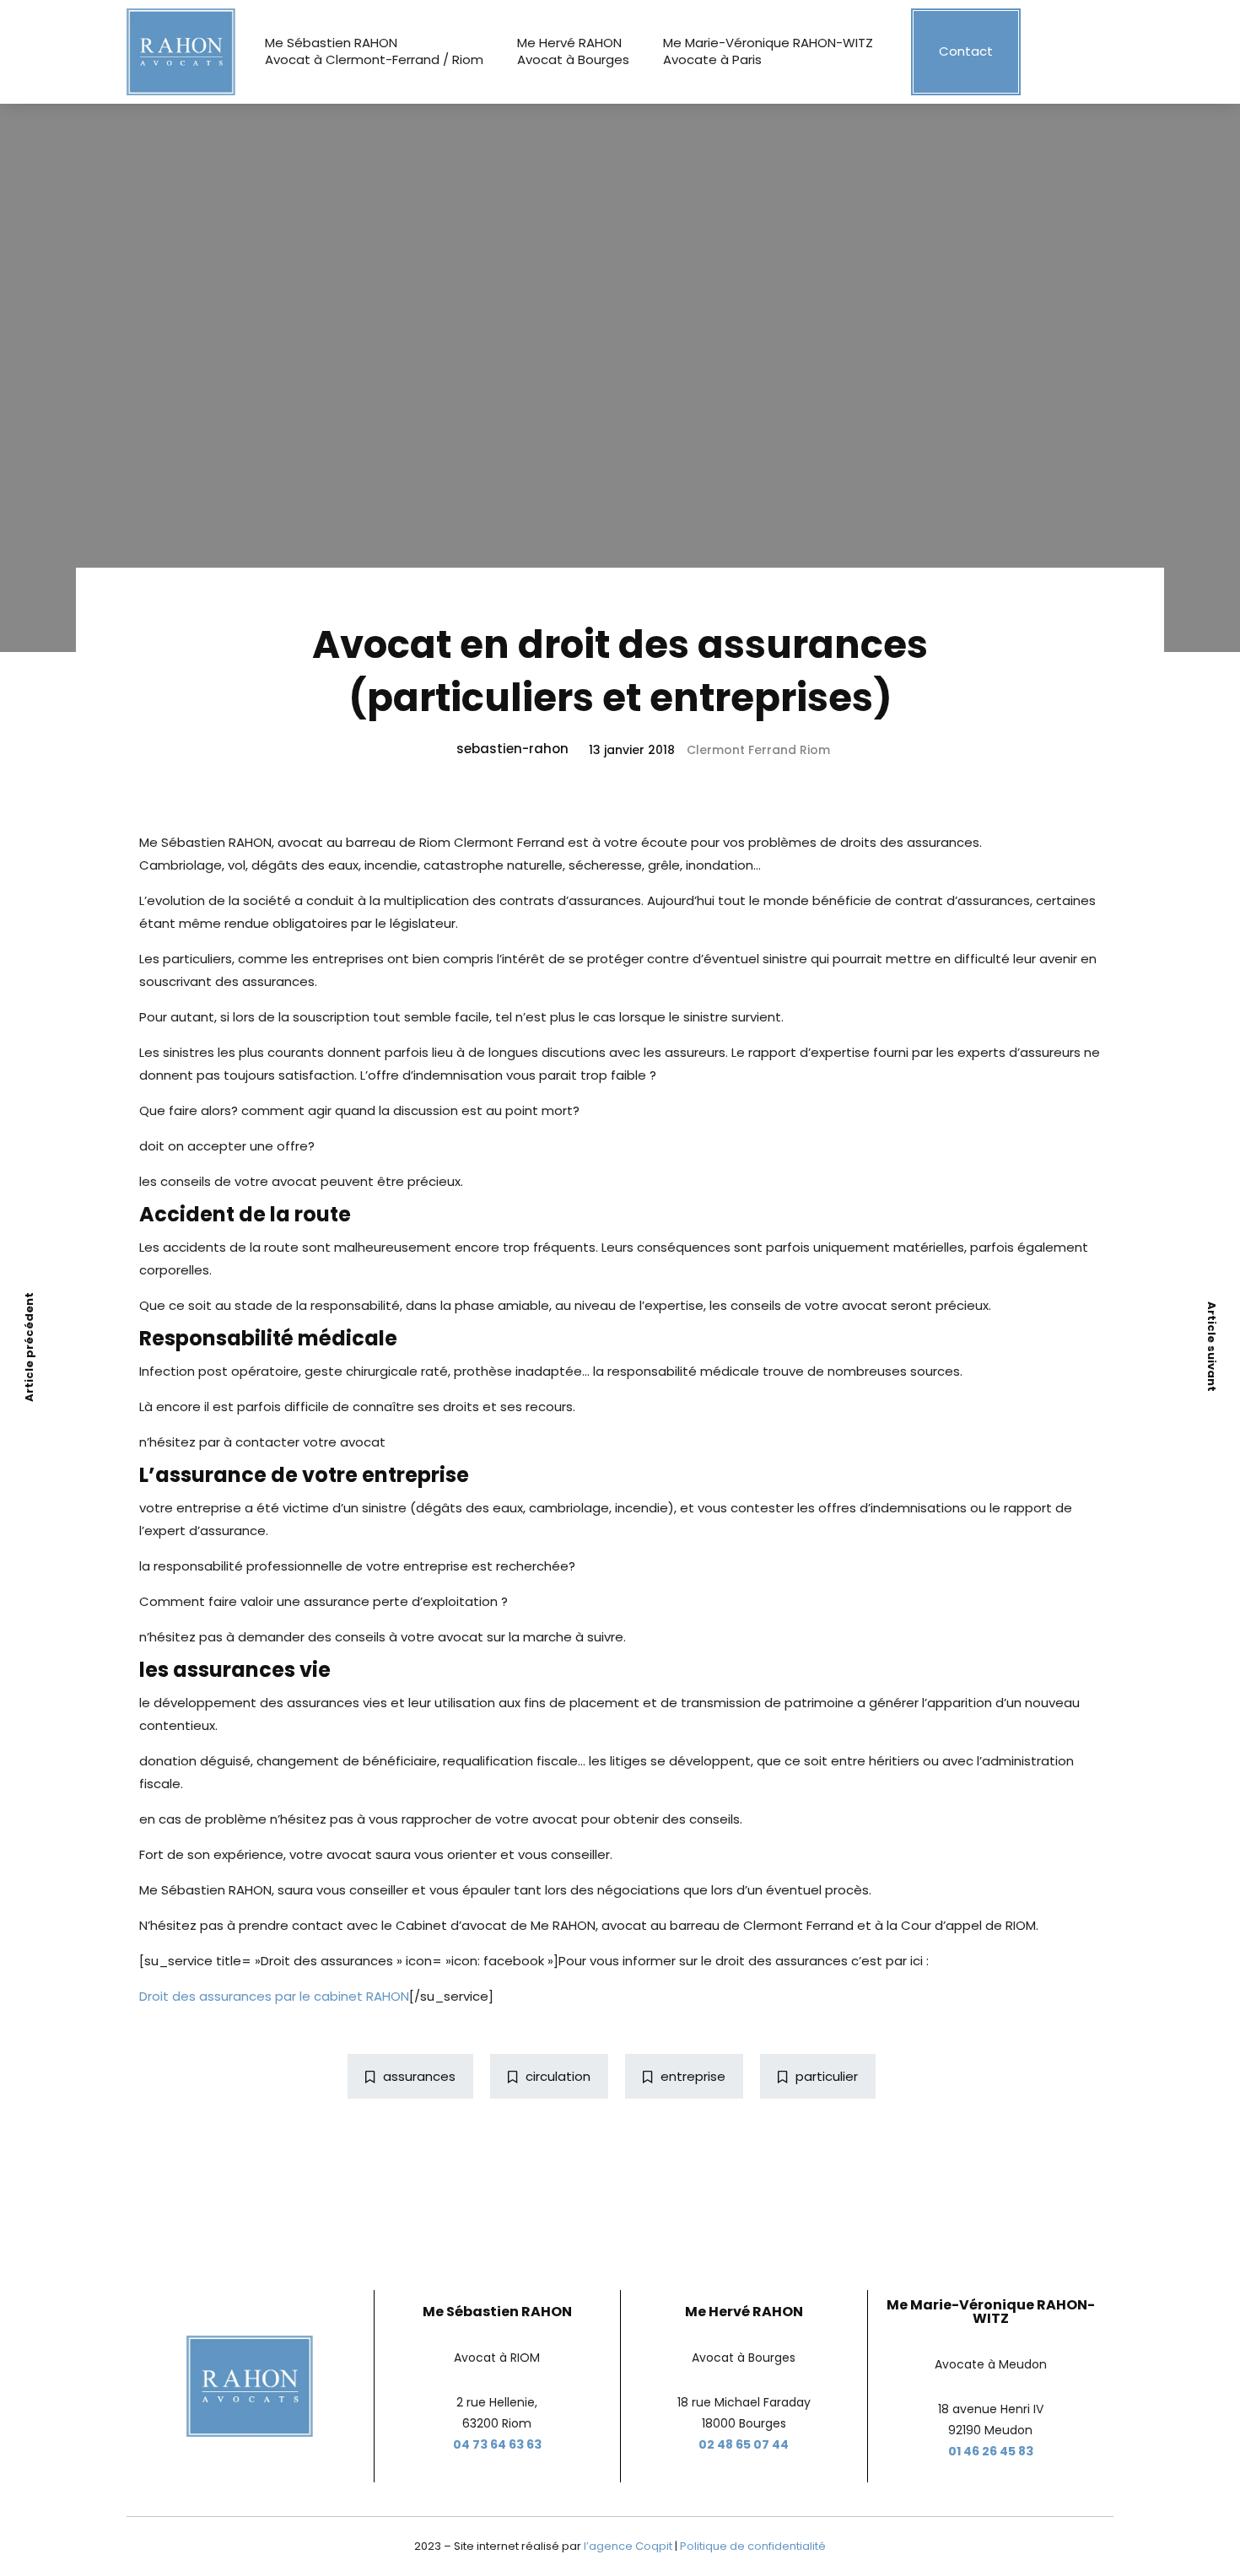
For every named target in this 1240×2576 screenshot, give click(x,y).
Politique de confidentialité (753, 2546)
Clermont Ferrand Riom (758, 750)
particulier (827, 2076)
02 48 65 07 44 (744, 2444)
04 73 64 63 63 (497, 2444)
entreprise (693, 2076)
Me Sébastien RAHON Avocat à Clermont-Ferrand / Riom (374, 51)
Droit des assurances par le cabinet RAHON (274, 1996)
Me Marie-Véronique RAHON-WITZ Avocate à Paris (768, 51)
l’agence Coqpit (628, 2546)
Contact (966, 51)
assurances (419, 2076)
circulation (558, 2076)
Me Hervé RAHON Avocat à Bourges (573, 51)
